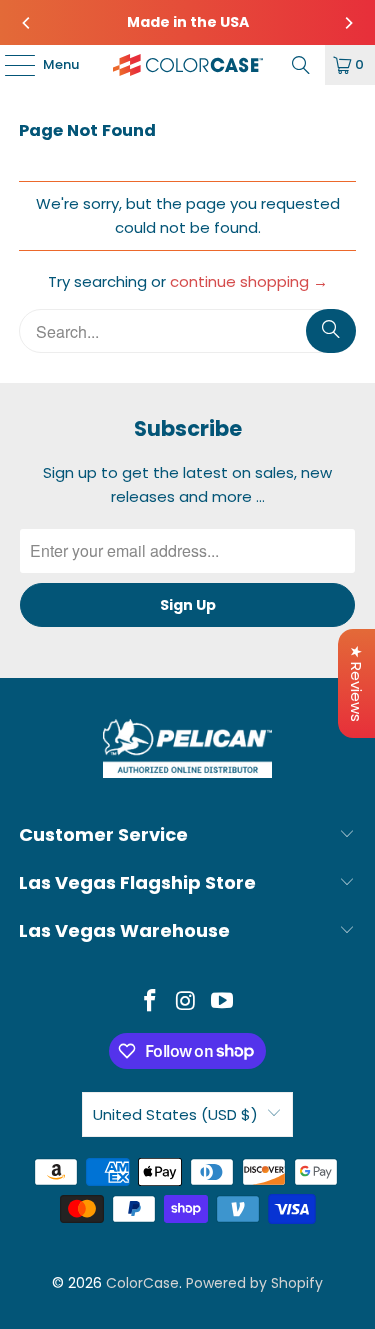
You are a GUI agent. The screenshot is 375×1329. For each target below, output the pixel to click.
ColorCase (142, 1283)
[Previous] (27, 23)
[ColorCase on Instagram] (187, 1002)
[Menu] (10, 65)
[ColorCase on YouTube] (222, 1002)
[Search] (301, 65)
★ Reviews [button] (356, 683)
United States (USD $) (175, 1114)
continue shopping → (249, 281)
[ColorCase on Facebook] (151, 1002)
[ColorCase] (188, 65)
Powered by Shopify (254, 1283)
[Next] (348, 23)
